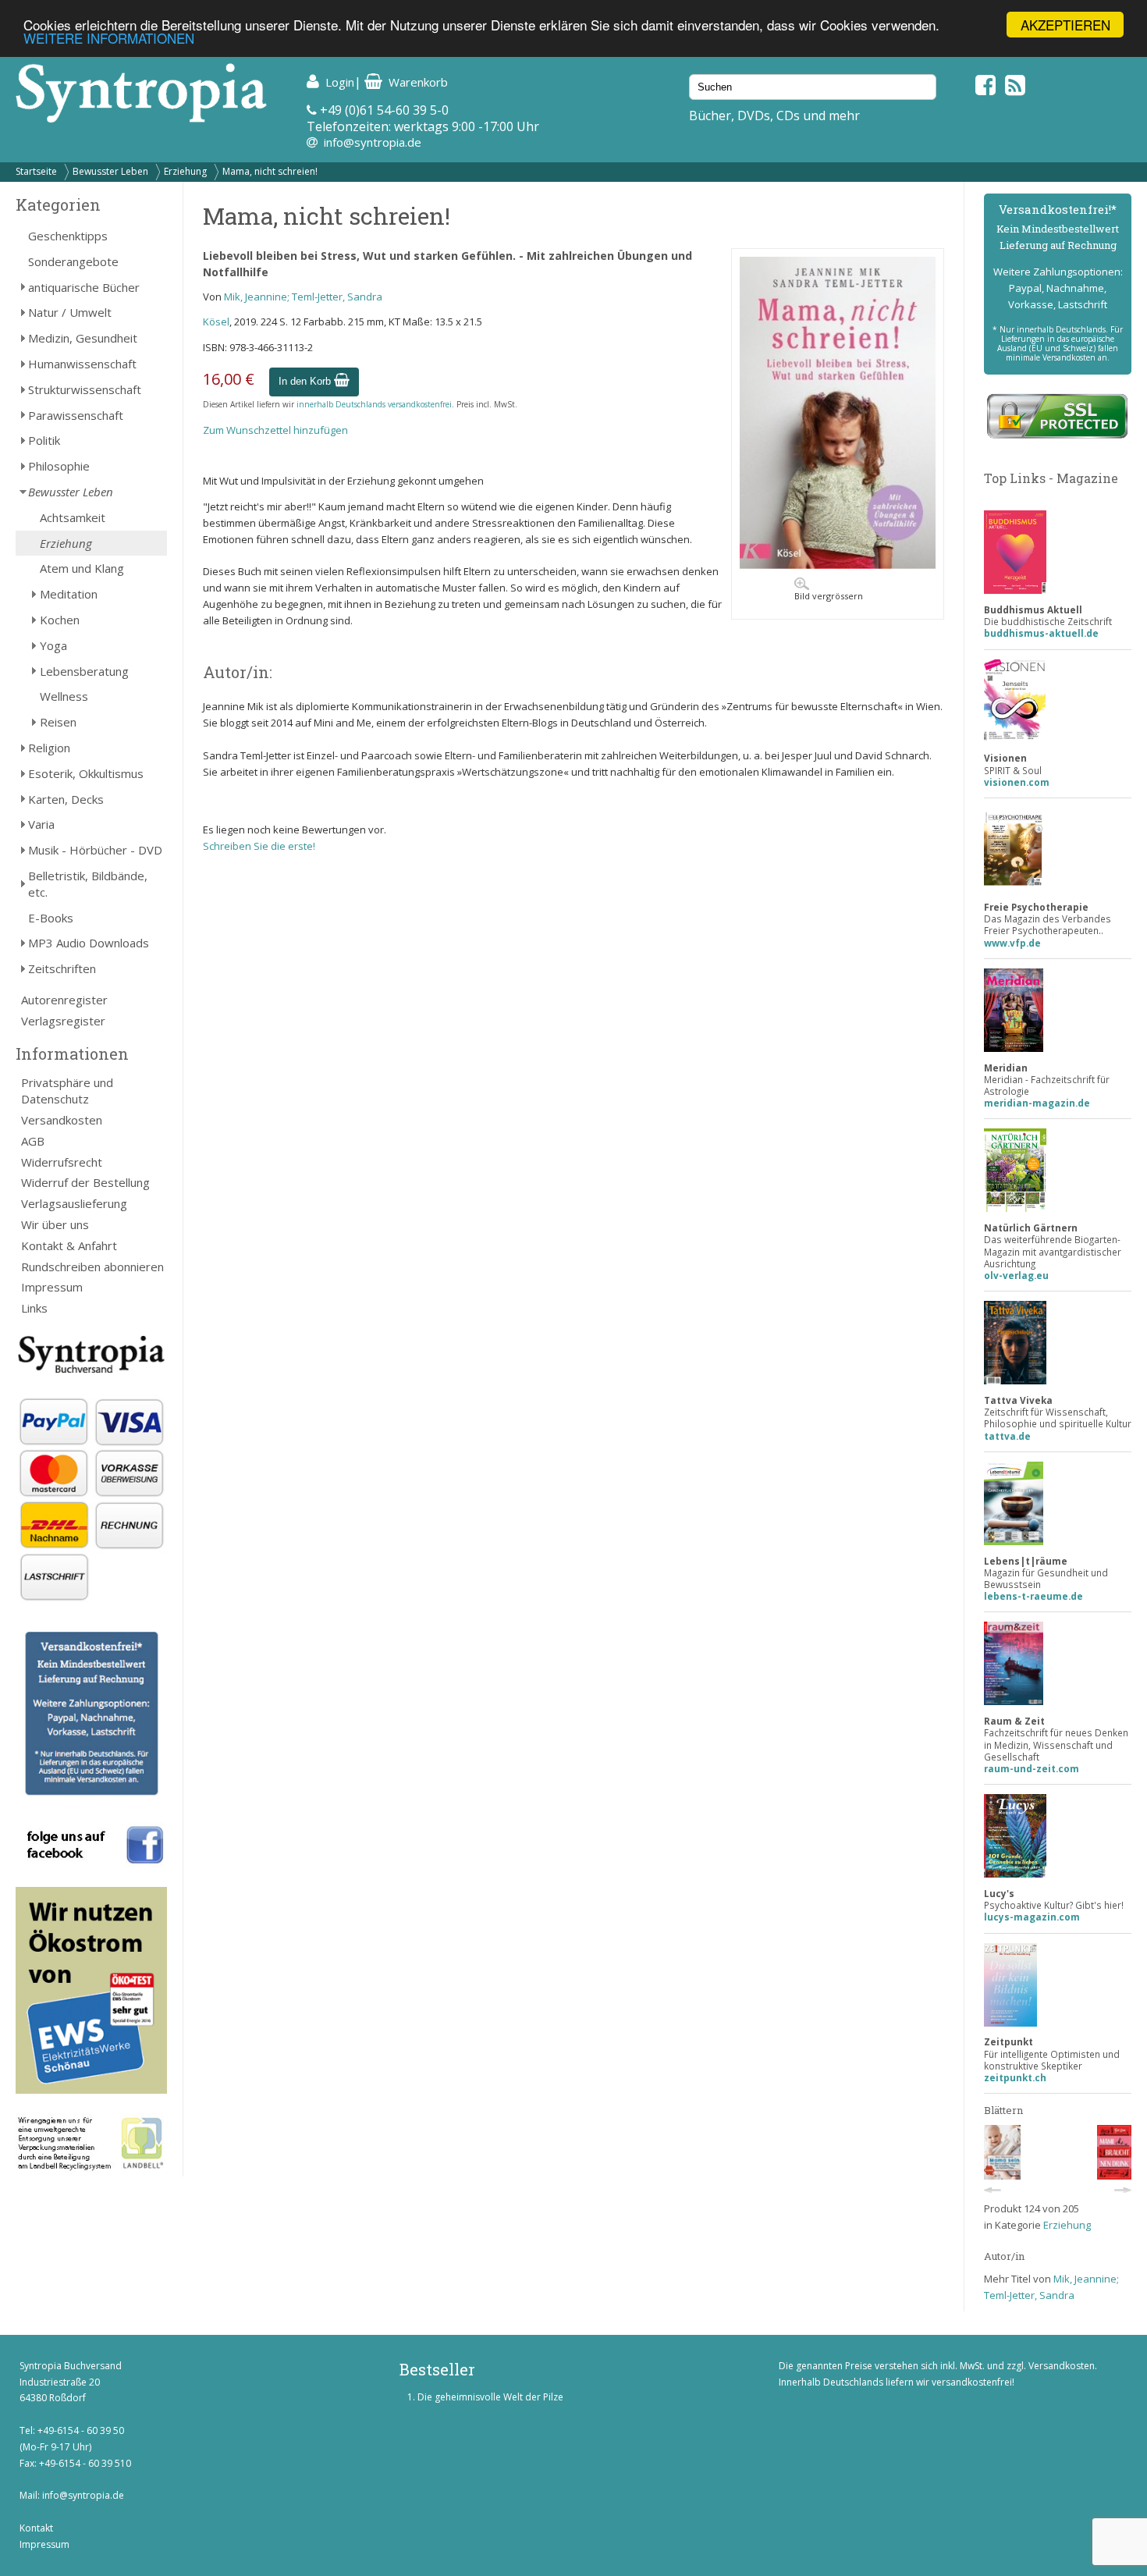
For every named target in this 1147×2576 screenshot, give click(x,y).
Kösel (216, 322)
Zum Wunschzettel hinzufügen (275, 430)
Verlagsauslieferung (74, 1203)
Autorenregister (64, 1000)
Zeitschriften (62, 968)
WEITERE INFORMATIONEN (109, 39)
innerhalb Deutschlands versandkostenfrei (374, 404)
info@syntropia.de (373, 142)
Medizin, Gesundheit (83, 338)
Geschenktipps (68, 236)
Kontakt (36, 2528)
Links (34, 1308)
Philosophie (59, 466)
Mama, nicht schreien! (270, 171)
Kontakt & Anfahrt (69, 1245)
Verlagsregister (63, 1021)
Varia (41, 824)
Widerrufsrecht (62, 1162)
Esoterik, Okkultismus (86, 773)
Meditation (69, 594)
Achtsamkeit (73, 517)
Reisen (58, 722)
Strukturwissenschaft (85, 389)
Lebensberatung (84, 671)
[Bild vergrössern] (838, 565)
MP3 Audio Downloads (89, 943)
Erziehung (185, 171)
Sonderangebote (73, 261)
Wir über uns (55, 1224)
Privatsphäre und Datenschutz (67, 1091)
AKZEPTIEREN (1065, 25)
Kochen (60, 620)
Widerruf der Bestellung (85, 1182)
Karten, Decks (66, 799)
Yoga (53, 645)
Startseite (36, 171)
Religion (49, 748)
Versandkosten (62, 1120)
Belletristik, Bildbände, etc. (88, 884)
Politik (44, 440)
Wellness (64, 696)
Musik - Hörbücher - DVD (95, 850)
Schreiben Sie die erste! (259, 846)
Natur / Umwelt (70, 312)
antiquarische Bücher (84, 287)
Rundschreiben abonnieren (92, 1267)
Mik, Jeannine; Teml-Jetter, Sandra (303, 297)
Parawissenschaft (76, 415)
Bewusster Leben (110, 171)
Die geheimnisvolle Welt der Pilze (490, 2397)
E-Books (51, 918)
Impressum (52, 1287)
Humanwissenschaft (82, 364)
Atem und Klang (82, 568)
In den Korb (306, 381)
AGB (33, 1141)
